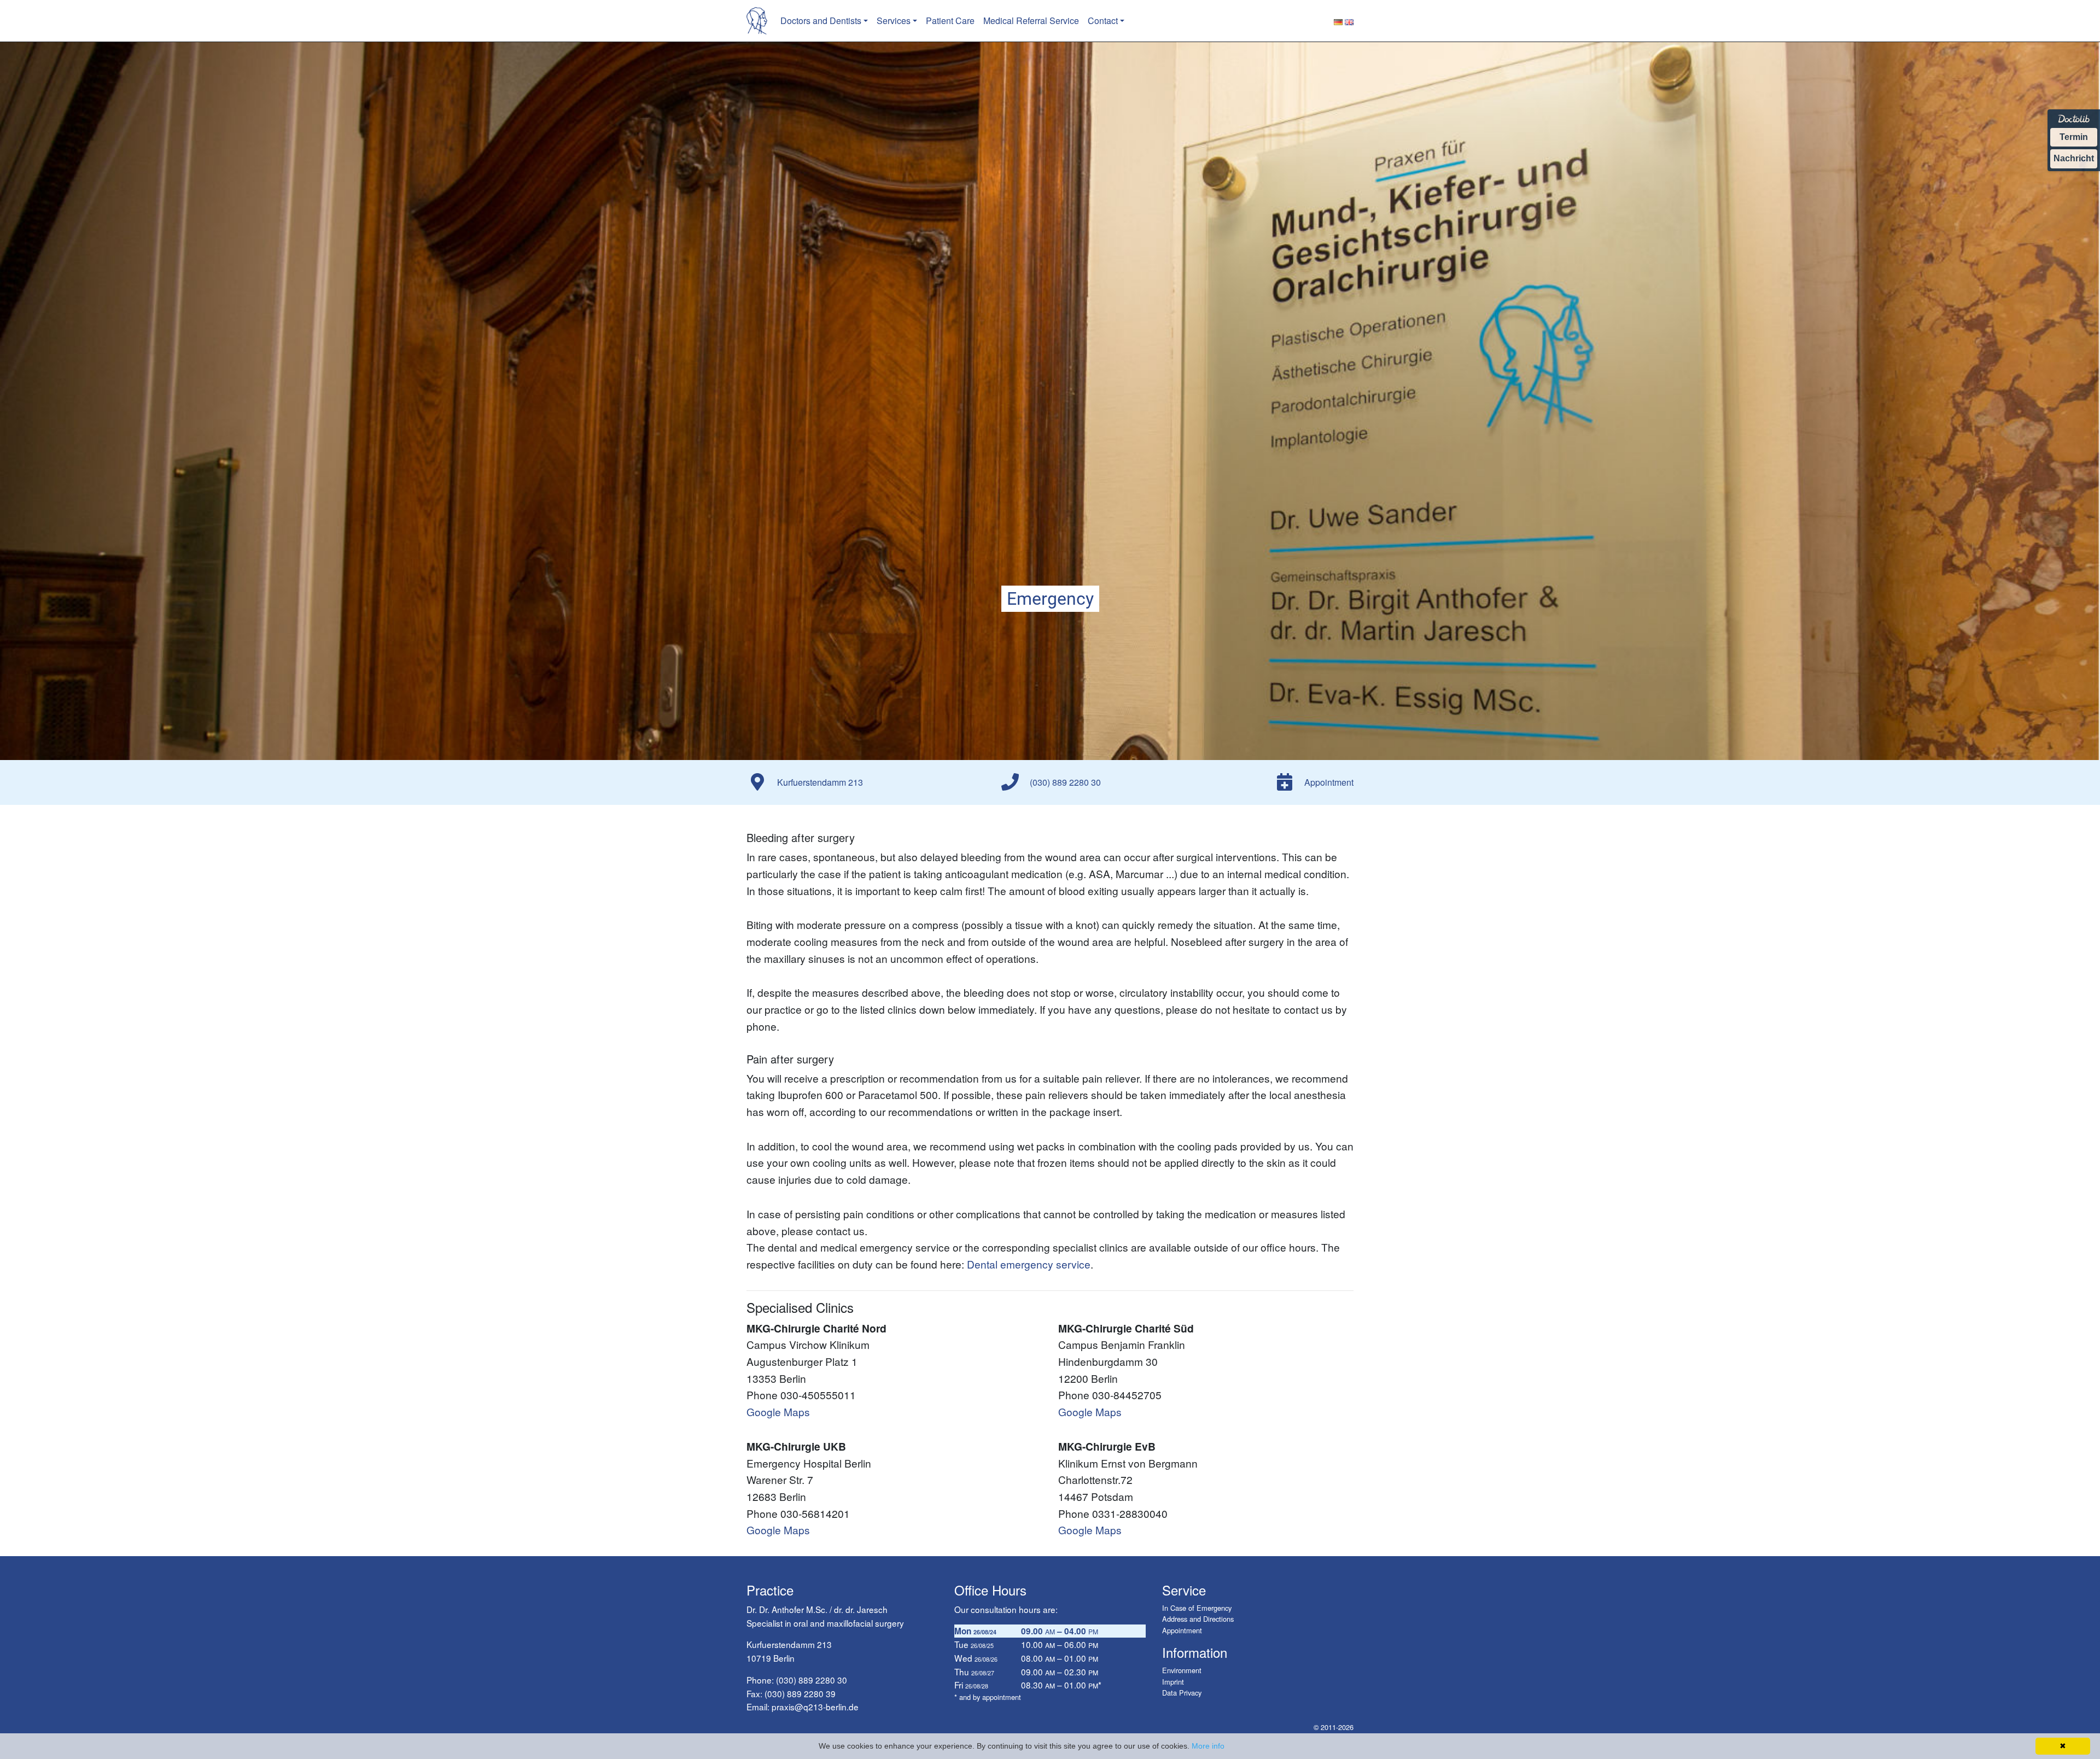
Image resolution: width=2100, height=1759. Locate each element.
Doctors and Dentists (821, 21)
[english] (1349, 21)
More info (1208, 1746)
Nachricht (2074, 158)
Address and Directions (1198, 1619)
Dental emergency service (1029, 1264)
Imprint (1173, 1682)
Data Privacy (1182, 1693)
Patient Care (950, 21)
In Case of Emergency (1197, 1608)
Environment (1182, 1670)
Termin (2074, 137)
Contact (1103, 21)
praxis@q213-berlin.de (815, 1707)
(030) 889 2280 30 (812, 1680)
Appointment (1182, 1630)
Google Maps (778, 1412)
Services (894, 21)
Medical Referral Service (1031, 21)
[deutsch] (1338, 21)
